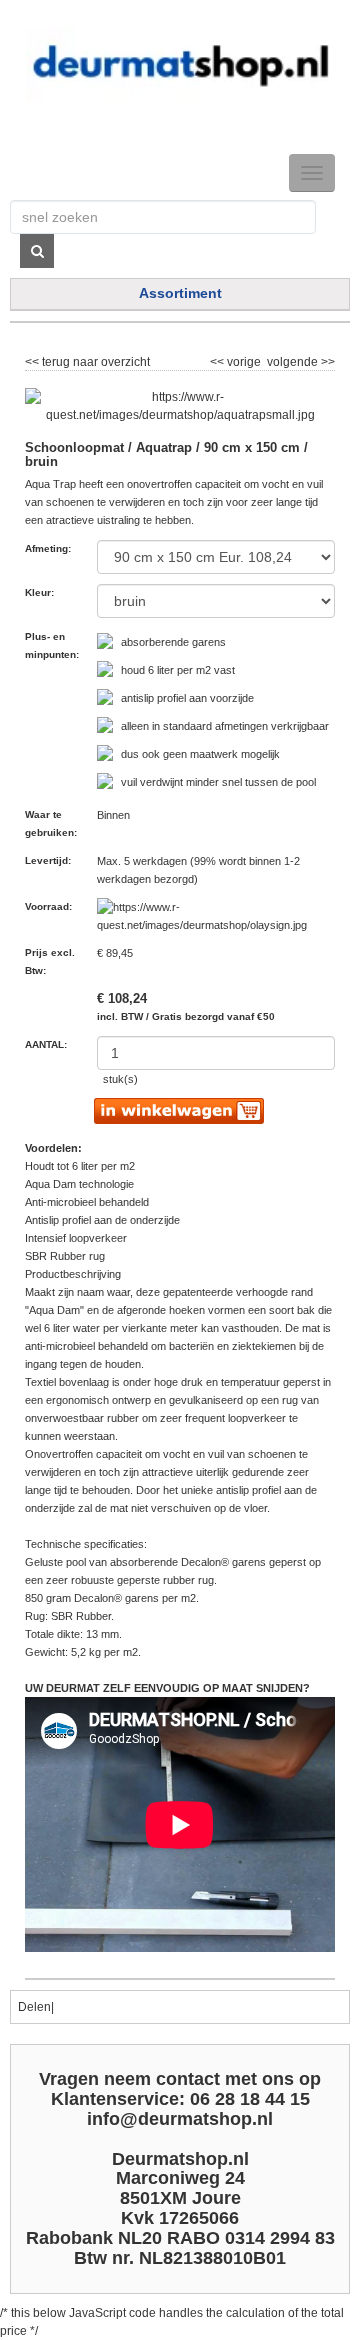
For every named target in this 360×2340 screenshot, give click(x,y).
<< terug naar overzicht (87, 359)
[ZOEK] (37, 251)
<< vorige (237, 359)
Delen (34, 2007)
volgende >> (299, 359)
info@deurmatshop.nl (180, 2119)
